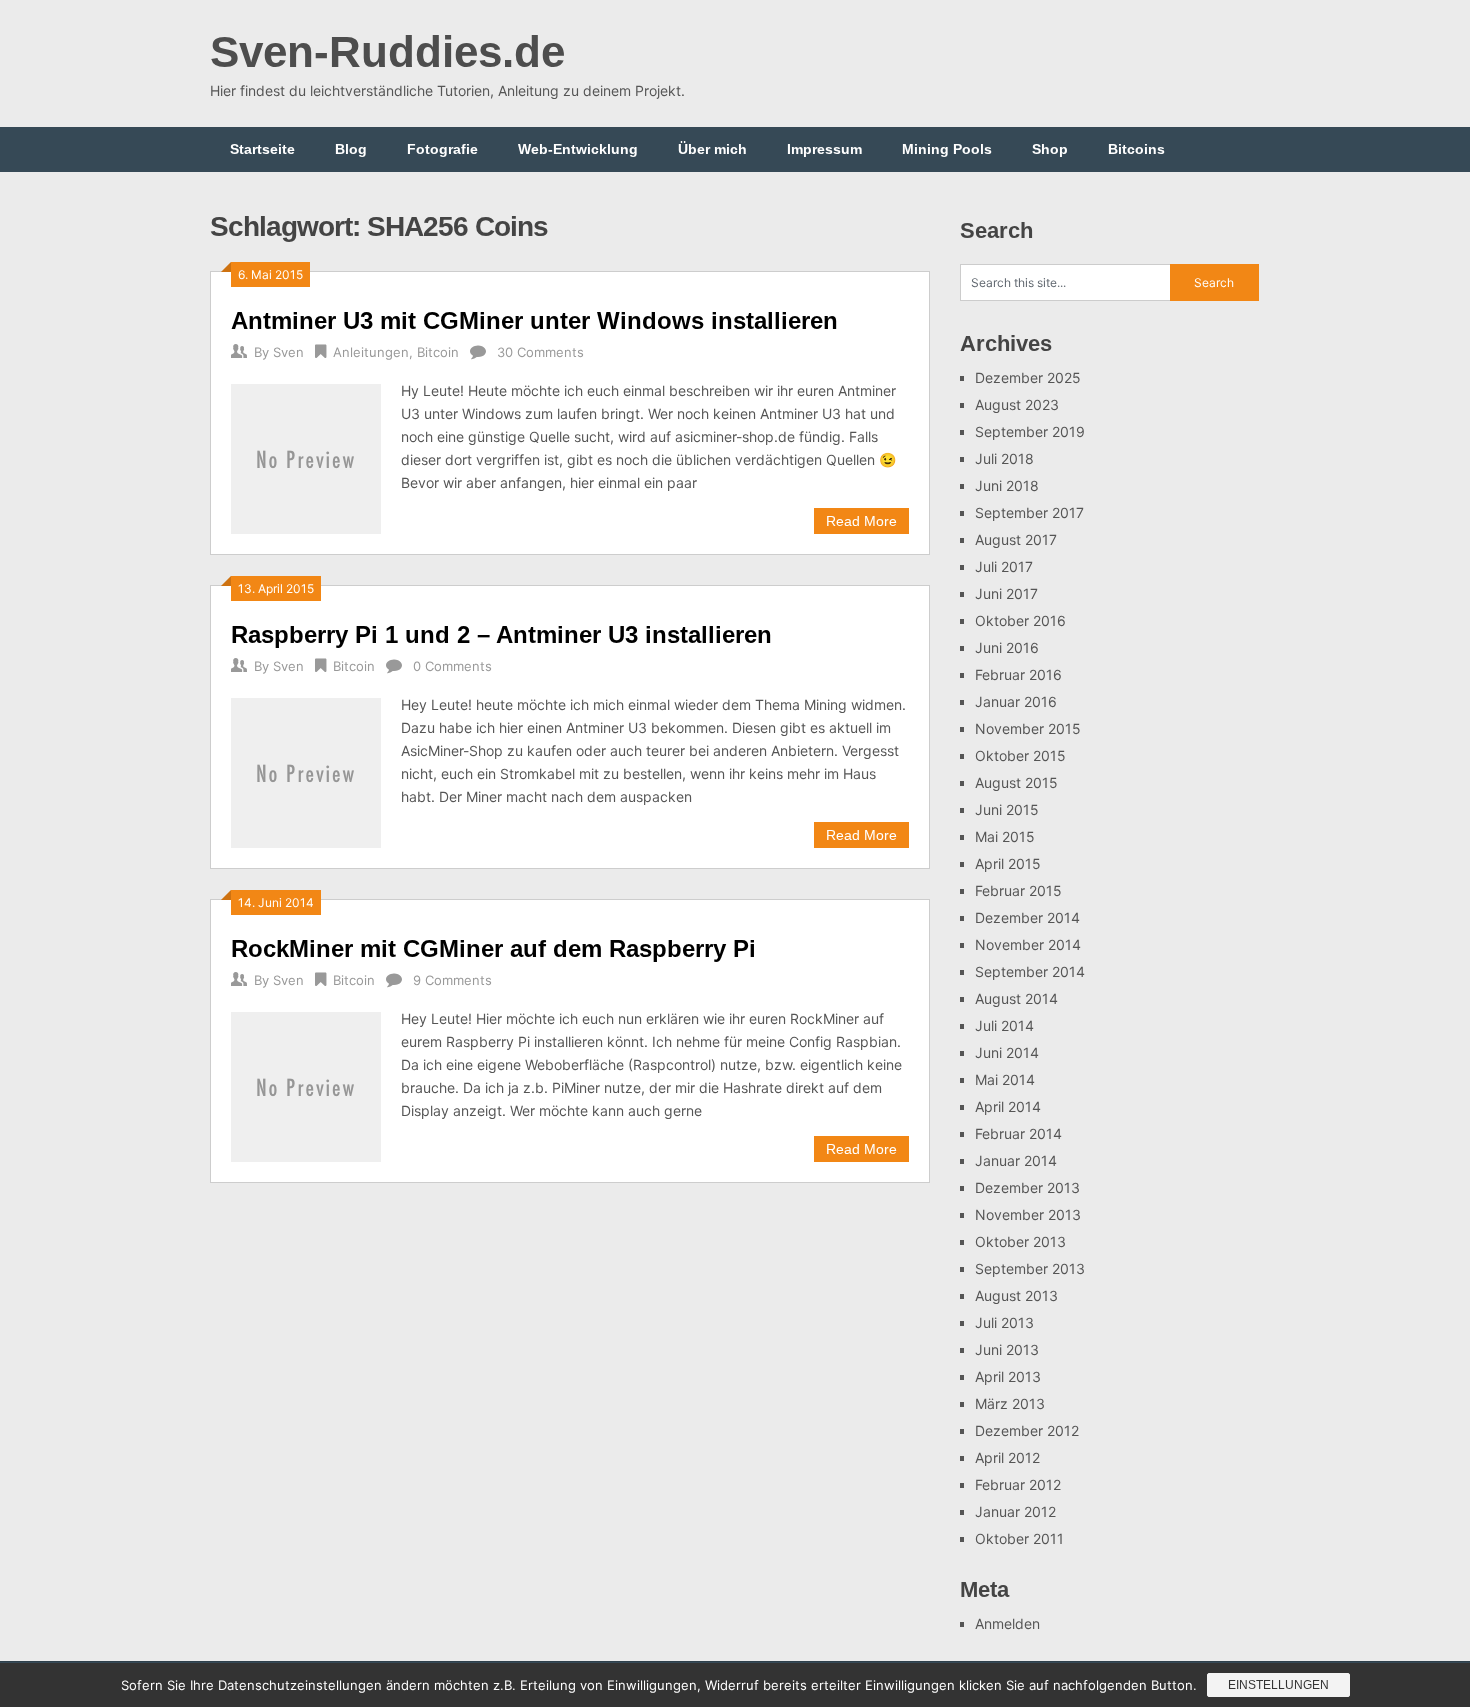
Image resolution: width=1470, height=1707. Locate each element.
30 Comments (540, 352)
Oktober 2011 (1019, 1538)
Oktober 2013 (1020, 1241)
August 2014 (1016, 998)
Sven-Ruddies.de (387, 51)
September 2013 (1030, 1268)
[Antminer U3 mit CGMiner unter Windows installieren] (306, 456)
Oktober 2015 (1020, 755)
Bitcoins (1136, 149)
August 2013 (1016, 1295)
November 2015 (1028, 728)
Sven (288, 352)
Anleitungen (371, 352)
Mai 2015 (1005, 836)
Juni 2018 (1007, 485)
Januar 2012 (1015, 1511)
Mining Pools (947, 149)
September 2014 (1030, 971)
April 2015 (1008, 863)
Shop (1050, 149)
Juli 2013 (1004, 1322)
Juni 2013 (1007, 1349)
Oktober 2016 (1020, 620)
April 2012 (1007, 1457)
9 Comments (452, 980)
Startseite (262, 149)
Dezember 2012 (1027, 1430)
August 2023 (1017, 404)
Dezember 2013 (1027, 1187)
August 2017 (1016, 539)
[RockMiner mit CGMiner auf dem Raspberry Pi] (306, 1084)
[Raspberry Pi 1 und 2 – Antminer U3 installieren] (306, 770)
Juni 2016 (1007, 647)
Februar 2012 (1018, 1484)
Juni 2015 (1007, 809)
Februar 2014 (1018, 1133)
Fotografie (442, 149)
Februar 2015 (1018, 890)
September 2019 (1030, 431)
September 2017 (1029, 512)
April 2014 (1008, 1106)
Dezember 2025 (1028, 377)
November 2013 (1028, 1214)
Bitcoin (438, 352)
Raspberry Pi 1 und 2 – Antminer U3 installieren (501, 634)
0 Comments (452, 666)
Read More (861, 521)
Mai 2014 (1005, 1079)
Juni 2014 (1007, 1052)
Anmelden (1007, 1623)
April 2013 (1008, 1376)
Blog (351, 149)
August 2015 (1016, 782)
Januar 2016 (1016, 701)
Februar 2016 (1018, 674)
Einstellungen (1278, 1685)
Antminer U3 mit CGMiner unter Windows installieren (534, 320)
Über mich (712, 149)
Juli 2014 (1004, 1025)
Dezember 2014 (1027, 917)
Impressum (824, 149)
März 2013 (1010, 1403)
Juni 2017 (1006, 593)
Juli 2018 (1004, 458)
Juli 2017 (1004, 566)
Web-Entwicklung (578, 149)
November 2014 (1028, 944)
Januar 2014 (1016, 1160)
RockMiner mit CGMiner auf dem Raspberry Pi (493, 948)
